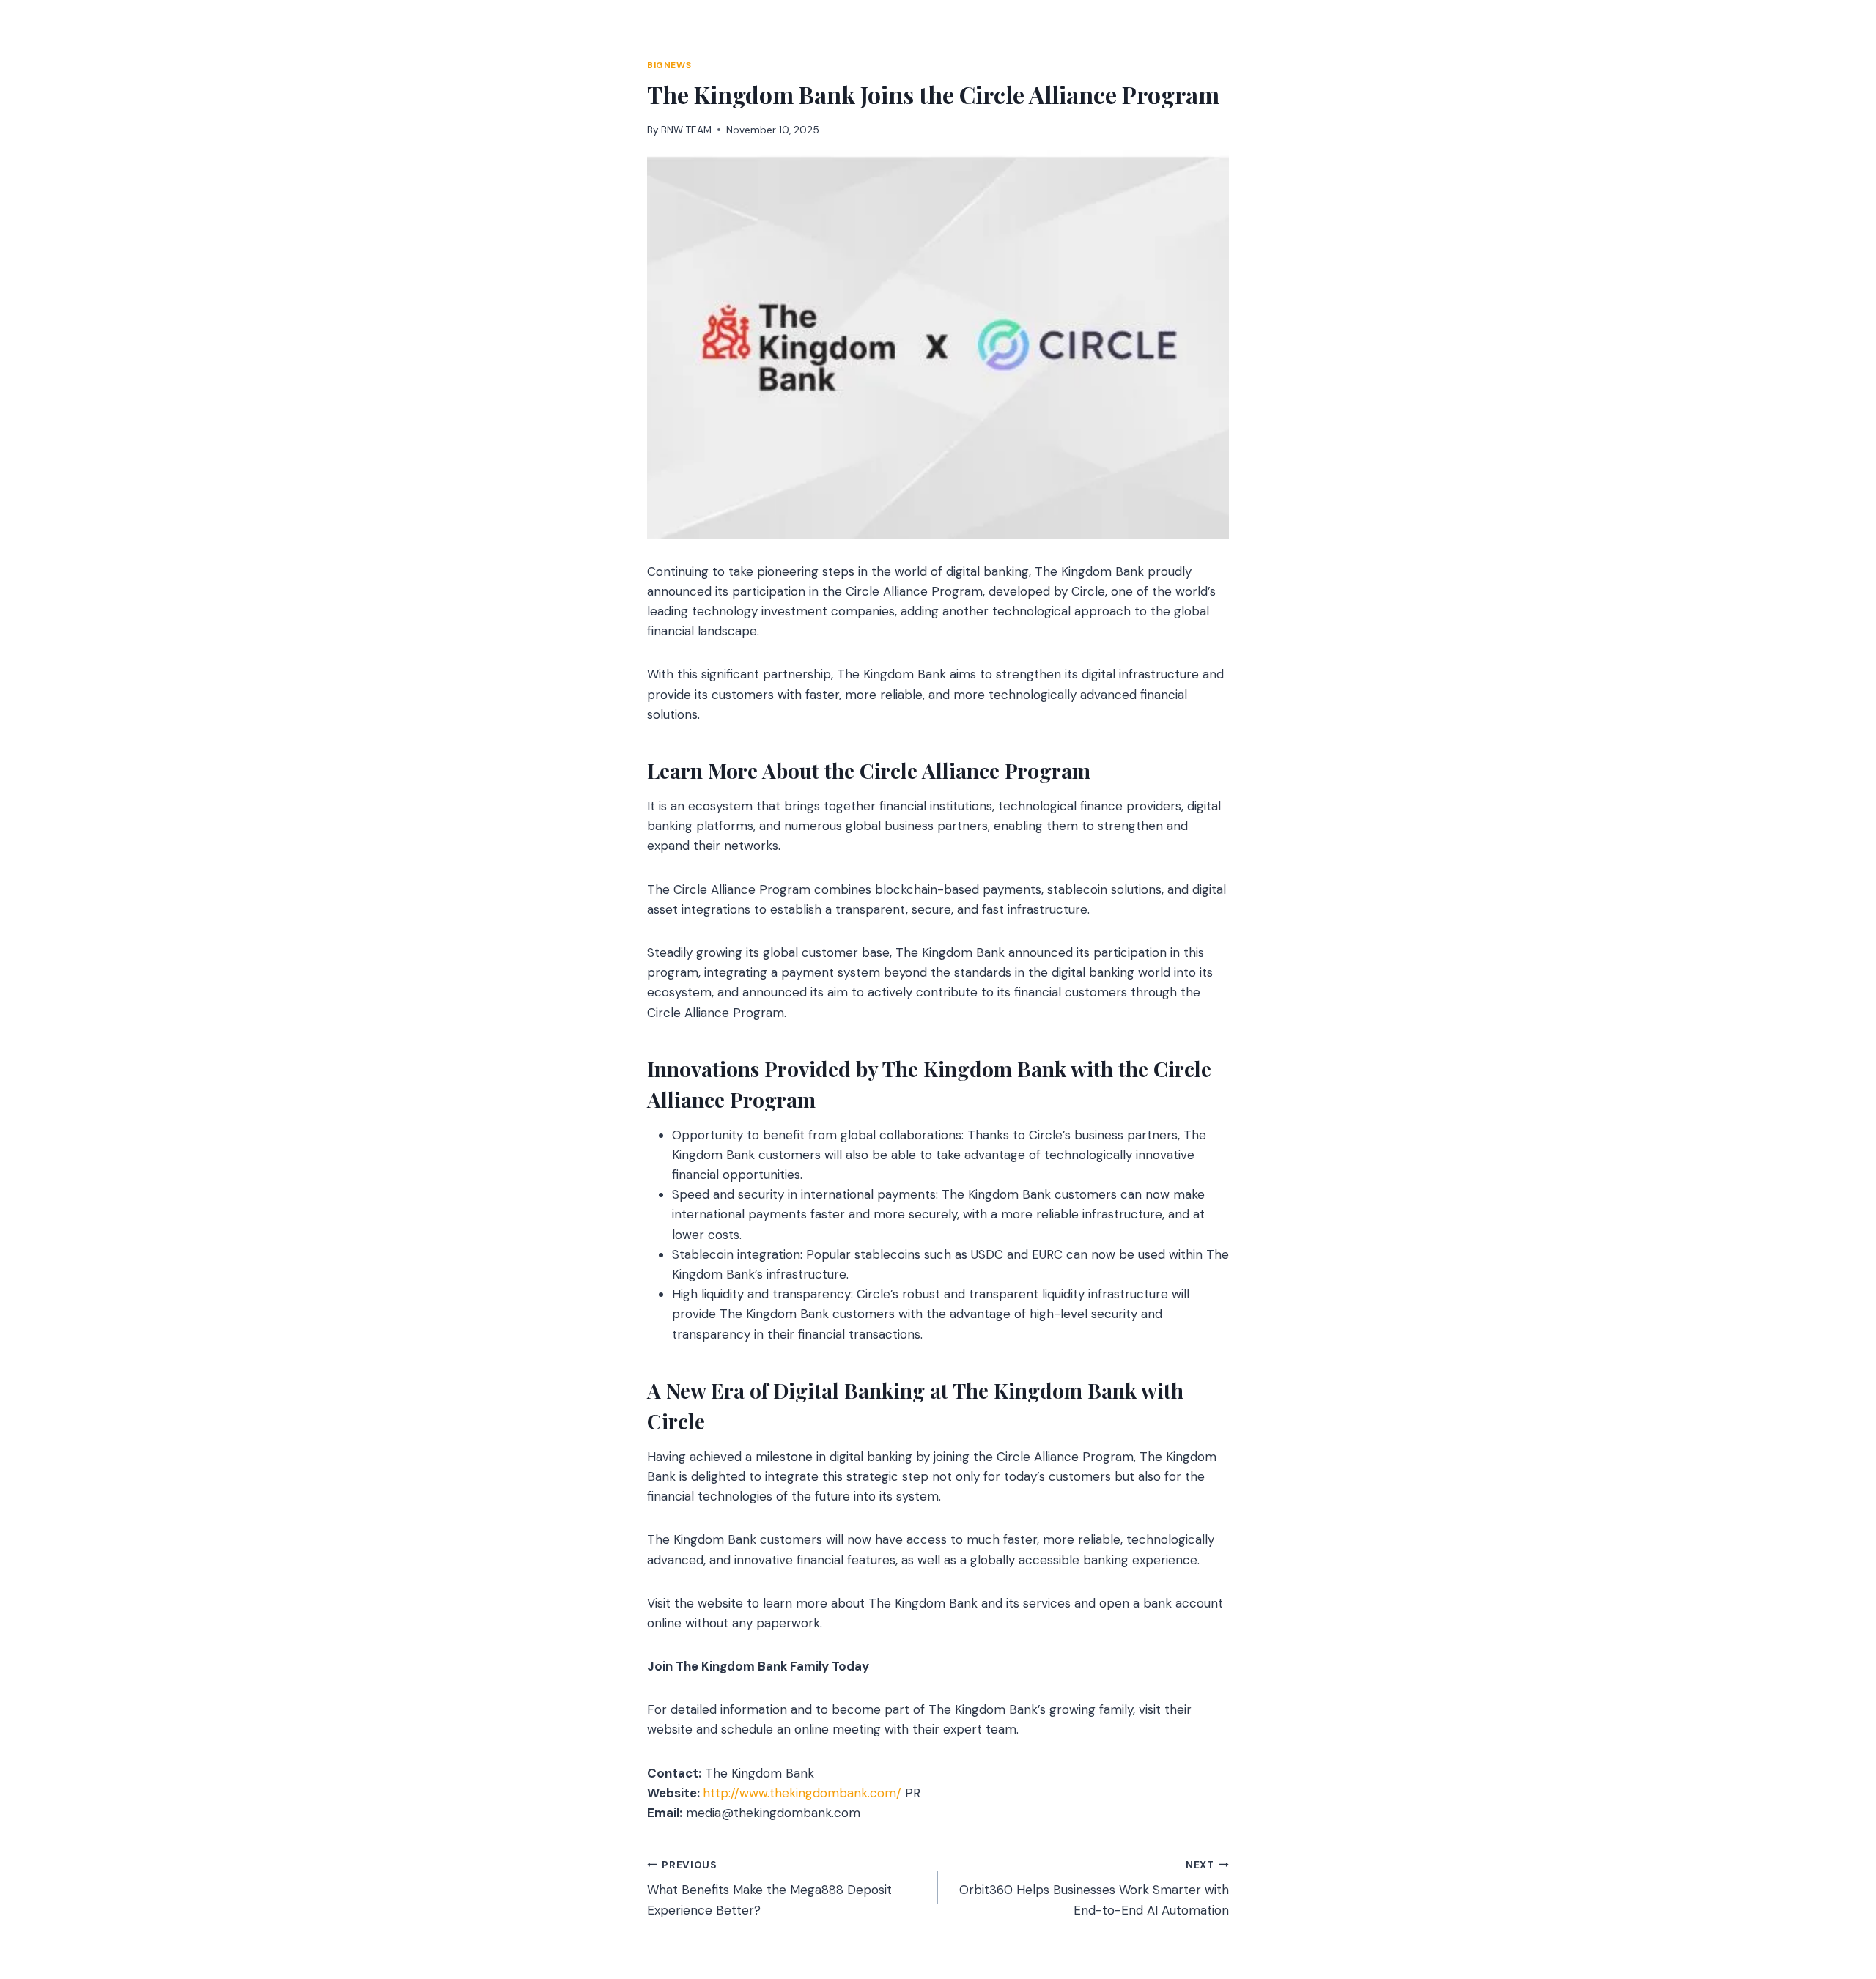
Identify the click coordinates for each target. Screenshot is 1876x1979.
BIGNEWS (669, 65)
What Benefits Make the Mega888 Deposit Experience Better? (769, 1889)
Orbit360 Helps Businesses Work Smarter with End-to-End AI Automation (1094, 1889)
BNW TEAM (686, 130)
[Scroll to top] (1837, 1889)
